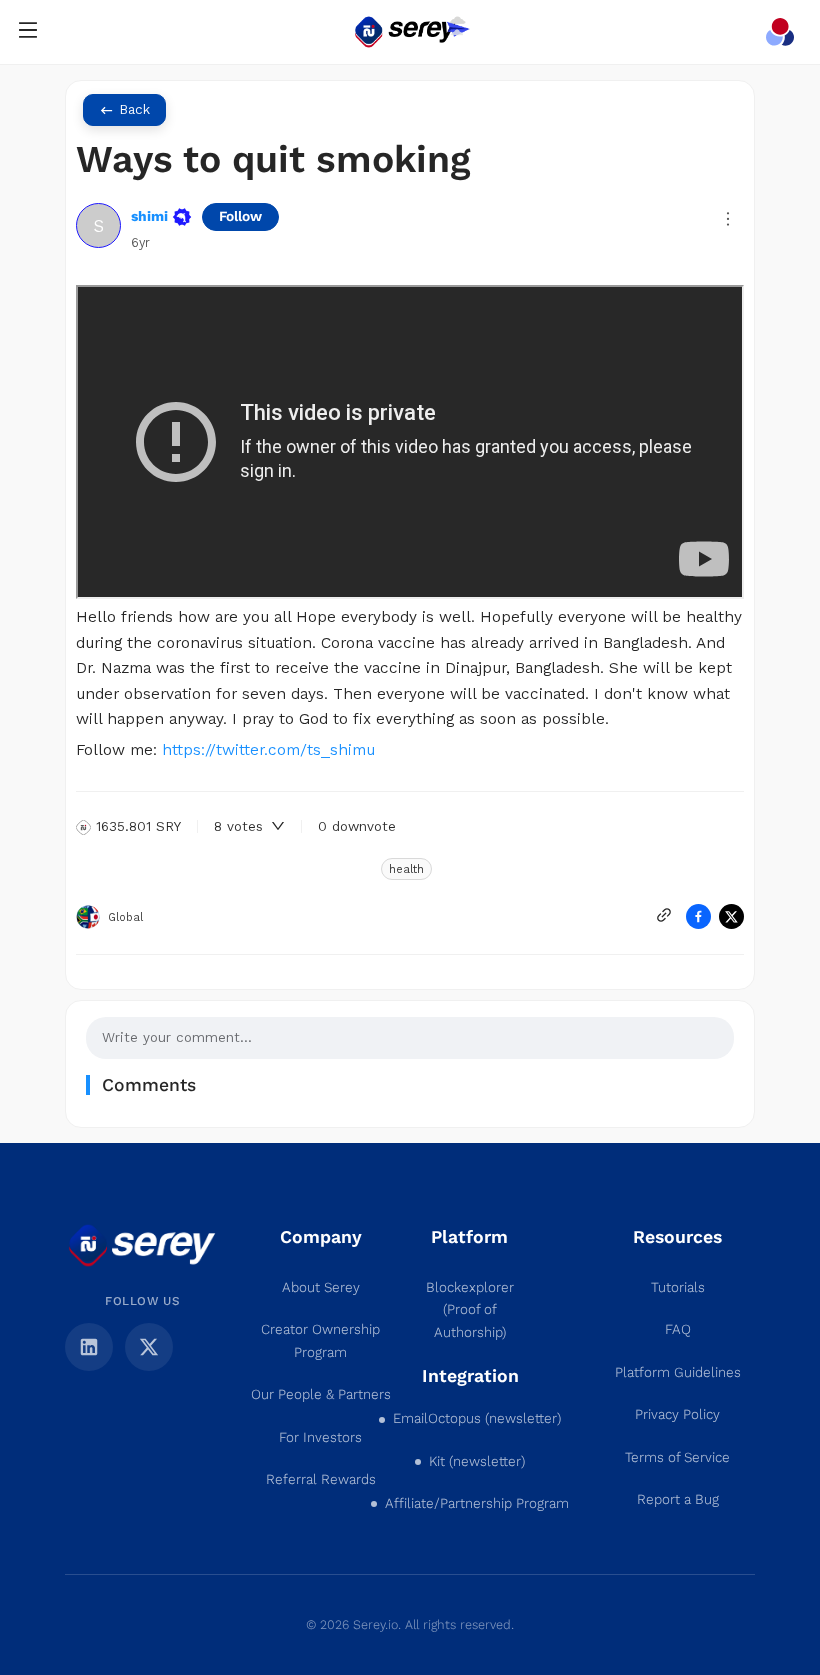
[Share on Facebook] (698, 916)
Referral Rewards (321, 1479)
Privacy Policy (677, 1414)
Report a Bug (678, 1499)
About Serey (321, 1287)
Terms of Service (677, 1457)
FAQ (678, 1329)
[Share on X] (731, 916)
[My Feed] (784, 32)
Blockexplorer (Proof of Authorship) (470, 1310)
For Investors (320, 1437)
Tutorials (678, 1287)
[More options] (728, 219)
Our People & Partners (321, 1394)
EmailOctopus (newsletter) (477, 1418)
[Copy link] (664, 915)
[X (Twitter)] (149, 1347)
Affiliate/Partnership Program (477, 1503)
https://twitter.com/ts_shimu (268, 749)
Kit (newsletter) (477, 1461)
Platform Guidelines (678, 1372)
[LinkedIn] (89, 1347)
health (406, 869)
